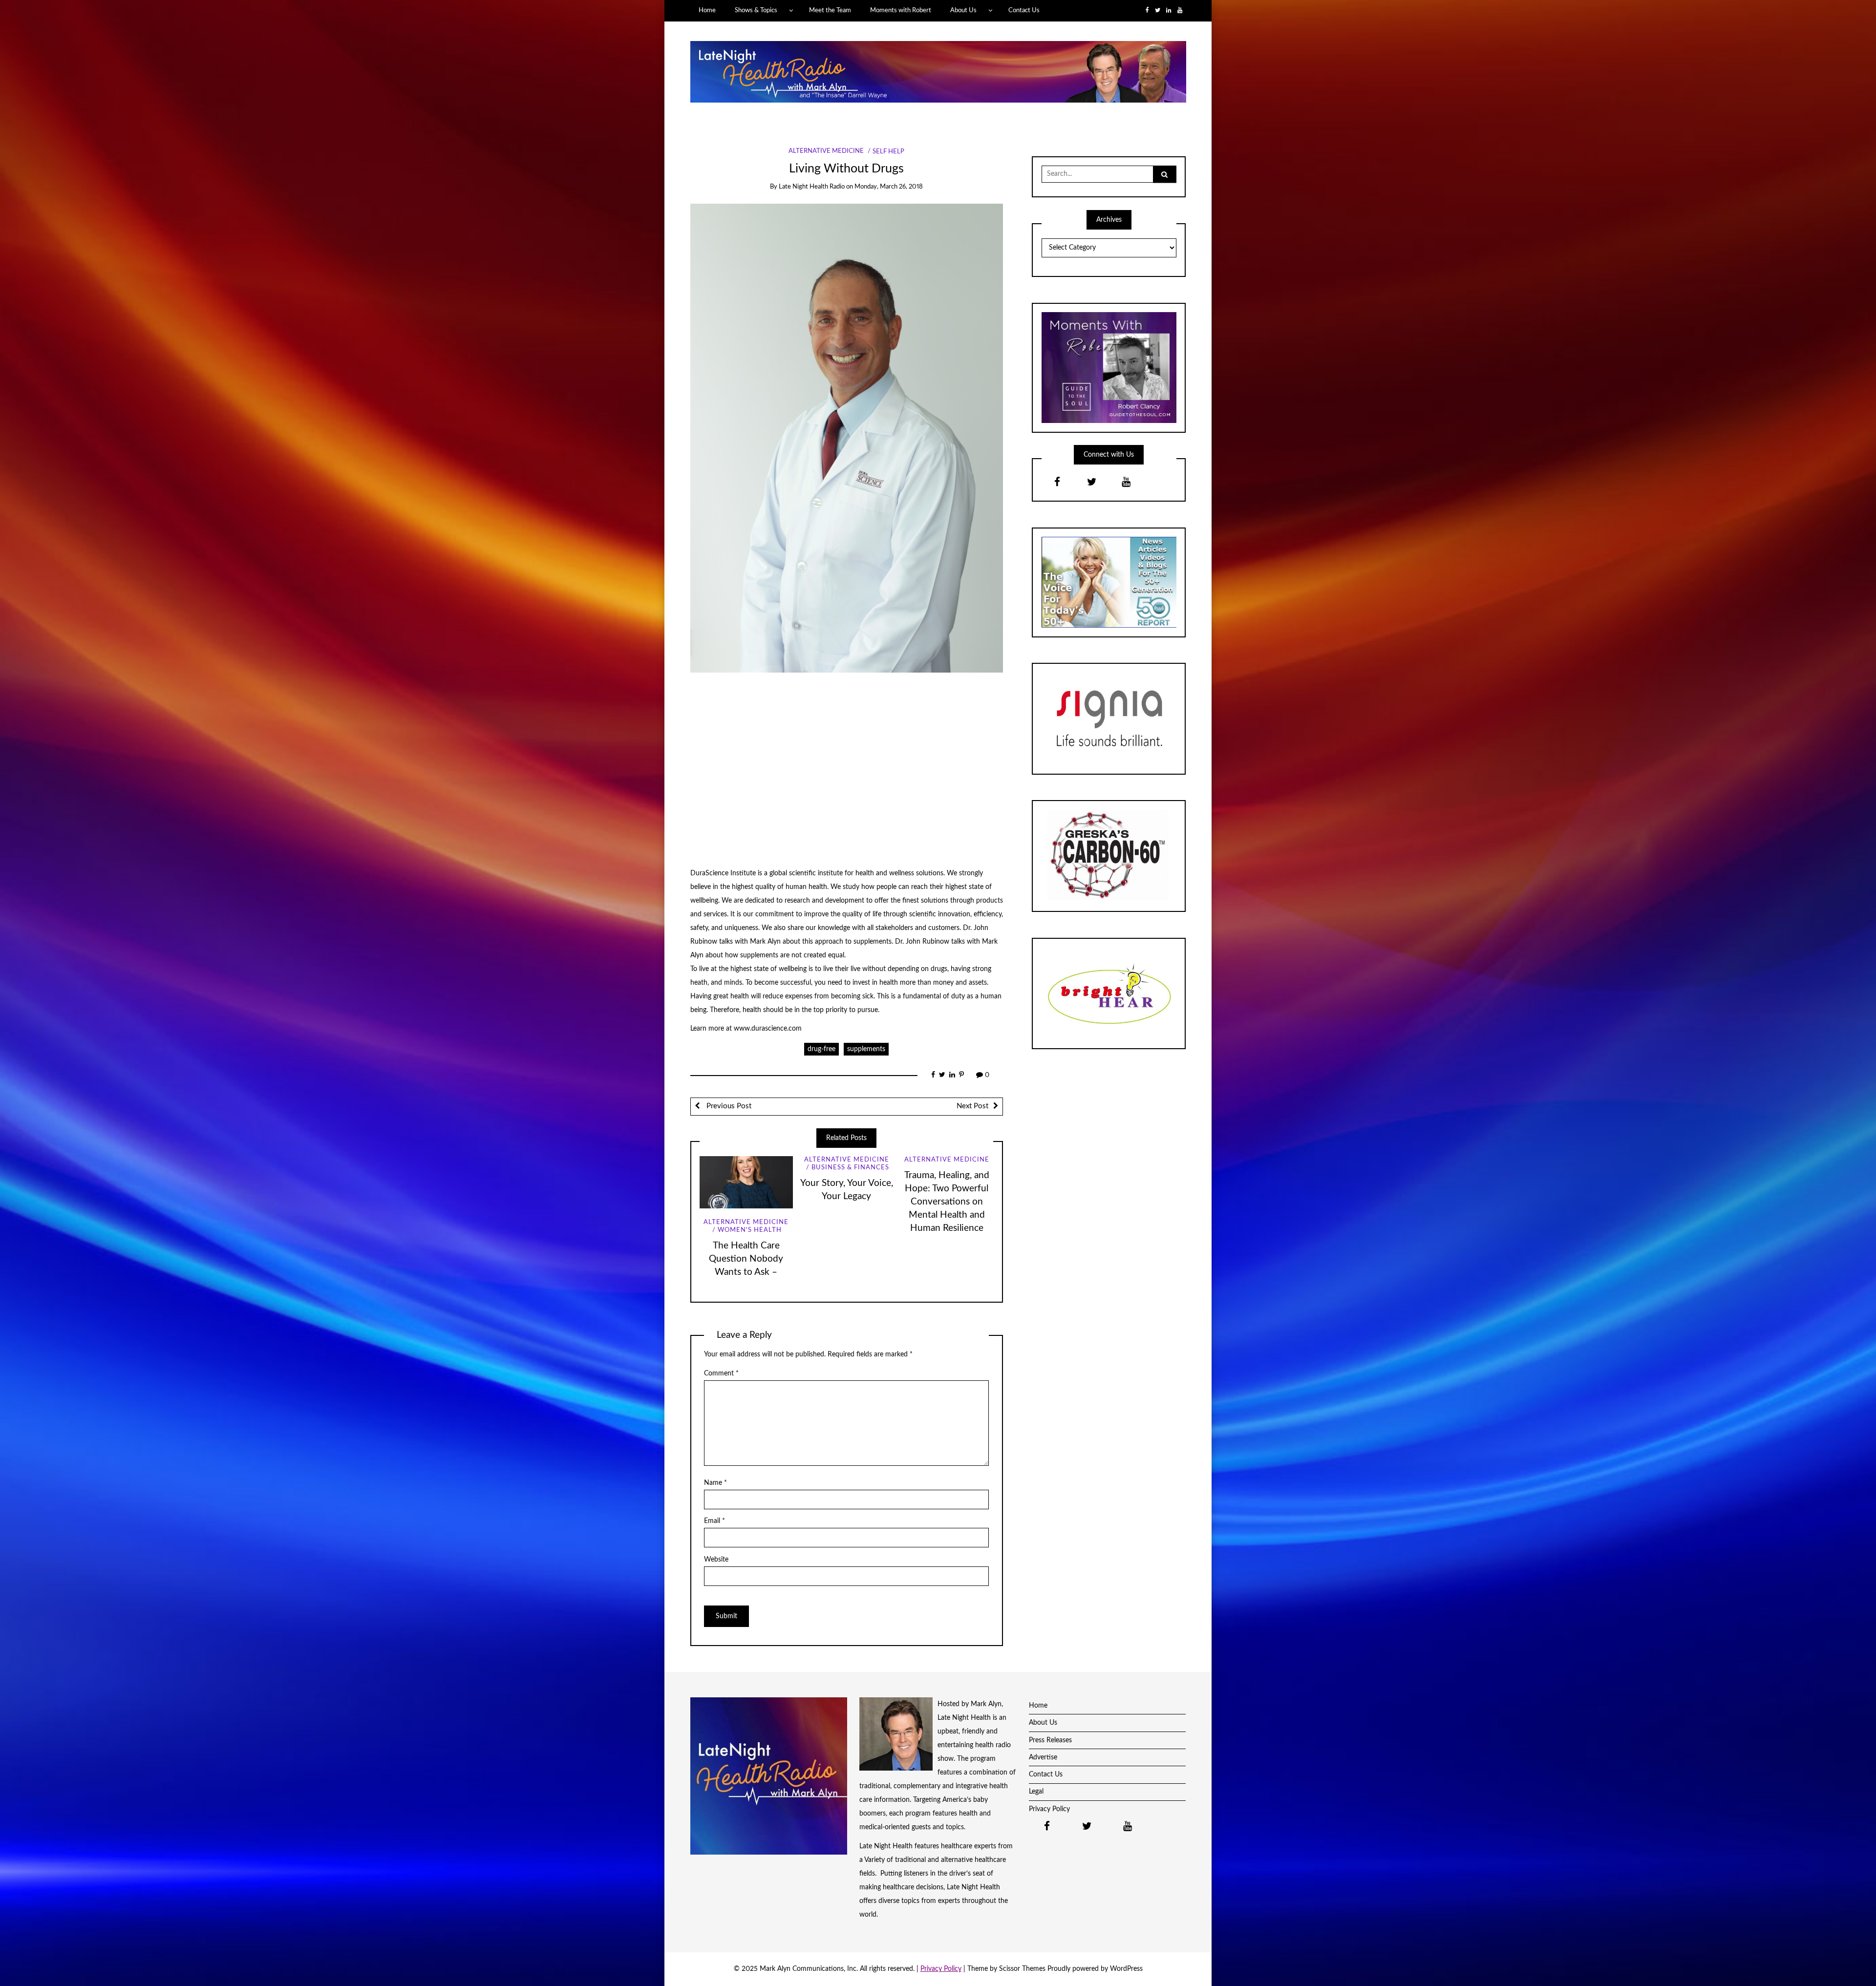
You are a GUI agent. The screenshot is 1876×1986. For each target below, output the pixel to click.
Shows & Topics (756, 10)
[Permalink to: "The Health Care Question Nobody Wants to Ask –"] (746, 1182)
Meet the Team (830, 10)
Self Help (888, 152)
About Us (963, 10)
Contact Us (1024, 10)
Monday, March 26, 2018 (889, 187)
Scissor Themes (1022, 1969)
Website (716, 1560)
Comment (721, 1373)
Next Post (972, 1106)
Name (715, 1483)
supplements (866, 1049)
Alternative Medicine (826, 152)
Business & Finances (850, 1168)
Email (714, 1521)
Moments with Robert (901, 10)
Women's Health (750, 1230)
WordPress (1126, 1969)
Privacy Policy (1049, 1809)
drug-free (821, 1049)
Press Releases (1050, 1740)
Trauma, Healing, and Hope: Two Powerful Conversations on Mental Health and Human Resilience (947, 1202)
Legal (1036, 1792)
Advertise (1043, 1757)
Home (707, 10)
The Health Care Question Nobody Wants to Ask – (746, 1259)
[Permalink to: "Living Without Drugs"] (847, 438)
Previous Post (728, 1106)
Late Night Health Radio (812, 187)
